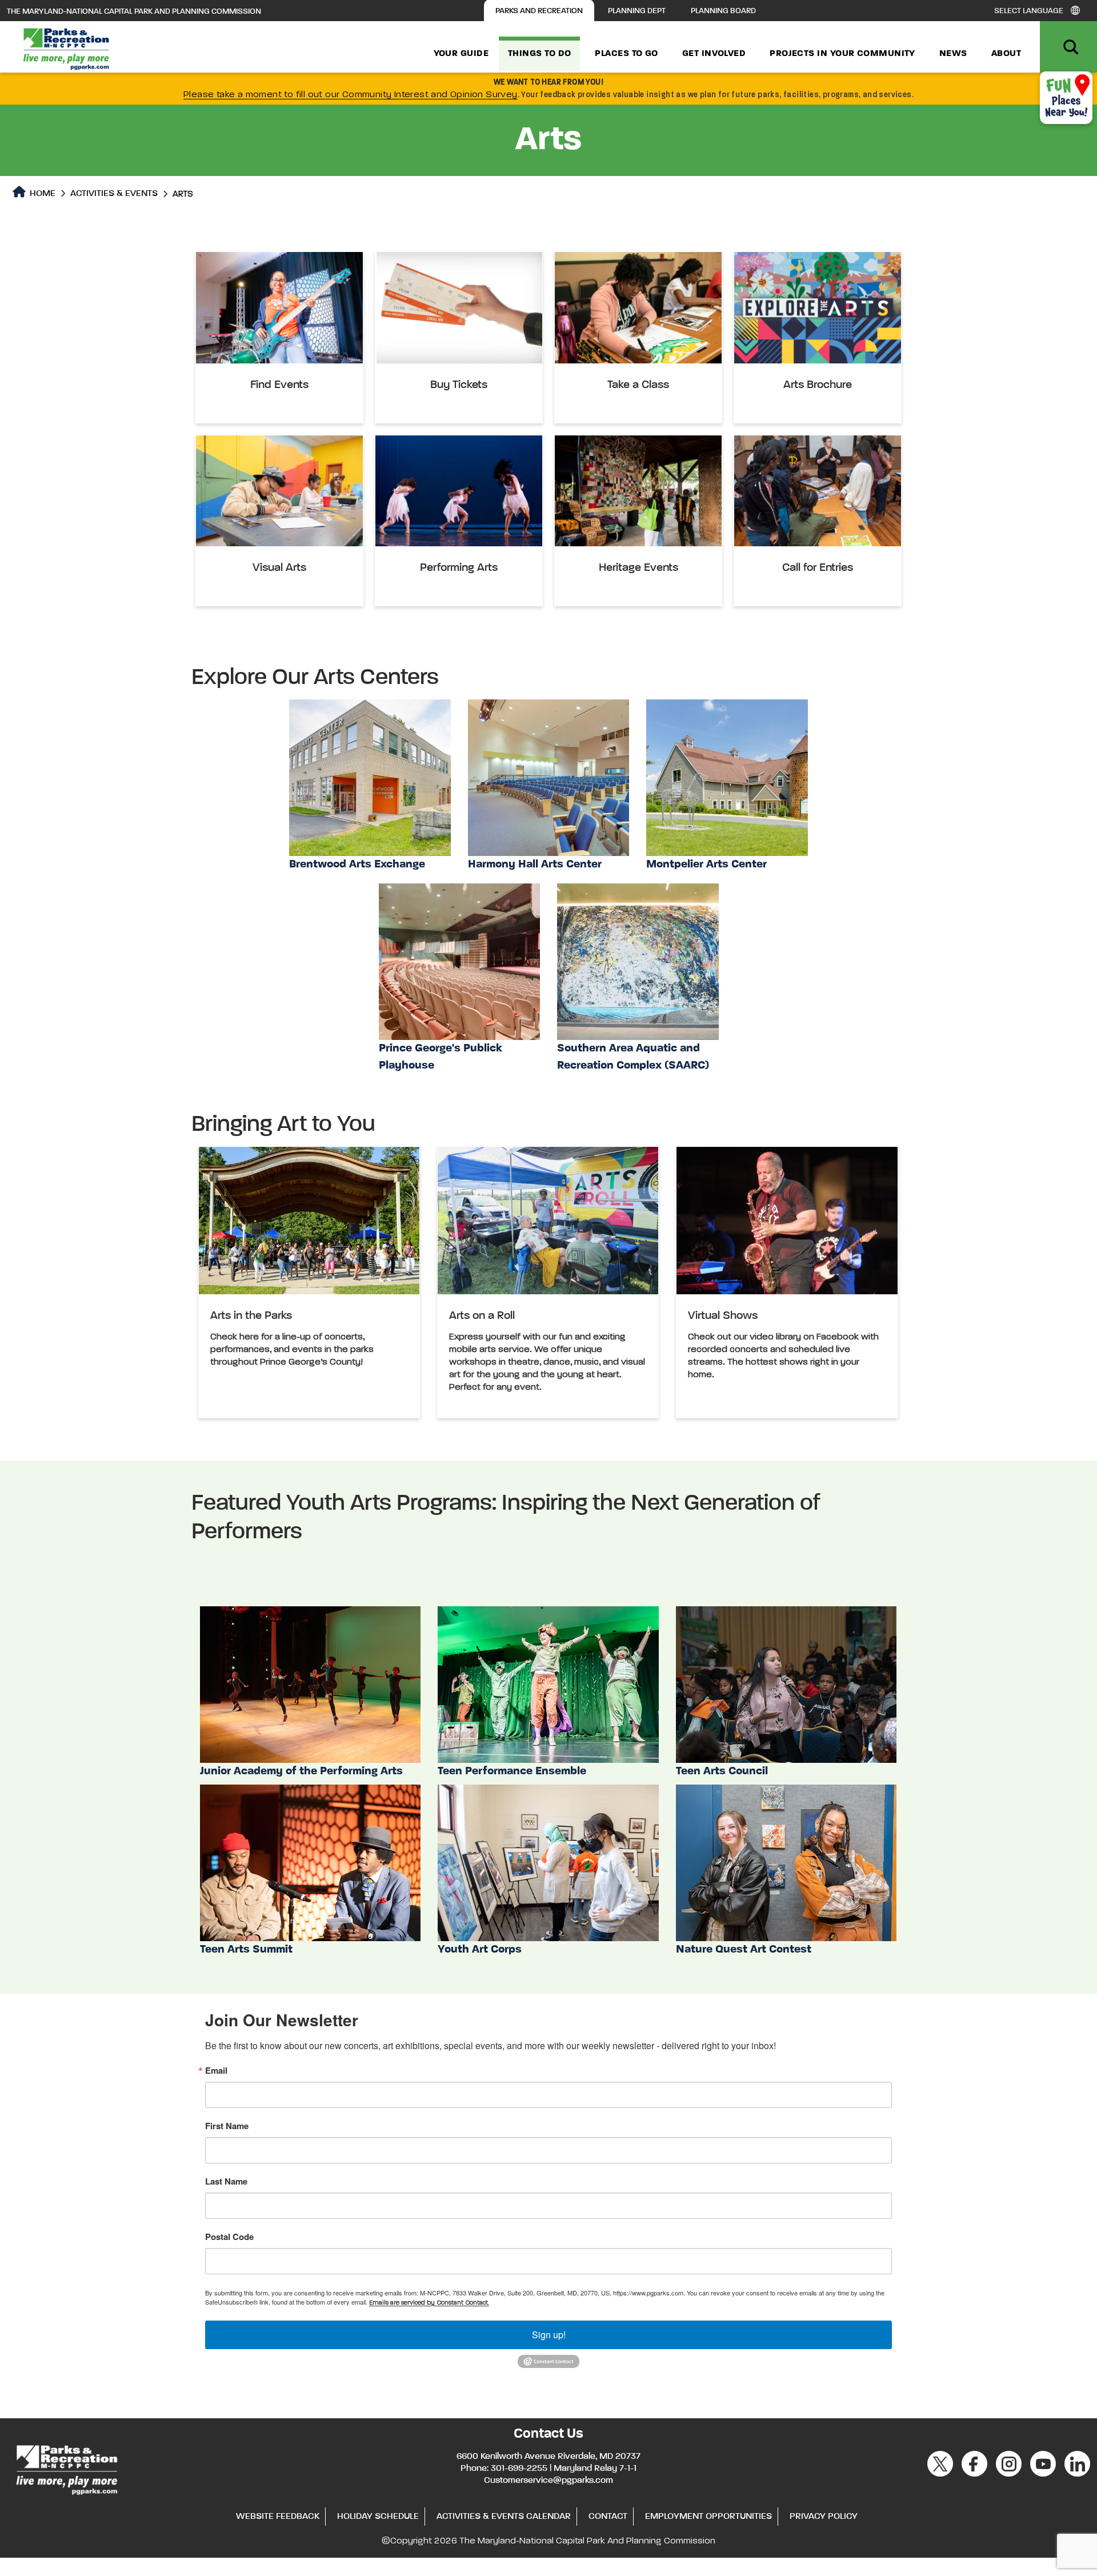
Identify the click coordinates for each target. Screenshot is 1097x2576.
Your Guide (461, 54)
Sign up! (549, 2335)
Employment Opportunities (708, 2517)
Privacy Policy (824, 2517)
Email (216, 2071)
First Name (227, 2126)
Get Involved (714, 54)
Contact (608, 2517)
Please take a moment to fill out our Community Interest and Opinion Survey (351, 95)
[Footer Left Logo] (66, 2468)
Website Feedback (278, 2517)
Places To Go (626, 54)
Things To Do (539, 54)
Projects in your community (842, 54)
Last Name (226, 2181)
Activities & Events (114, 194)
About (1006, 54)
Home (41, 194)
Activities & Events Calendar (504, 2517)
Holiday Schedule (378, 2517)
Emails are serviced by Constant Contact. (429, 2303)
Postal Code (229, 2237)
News (953, 54)
